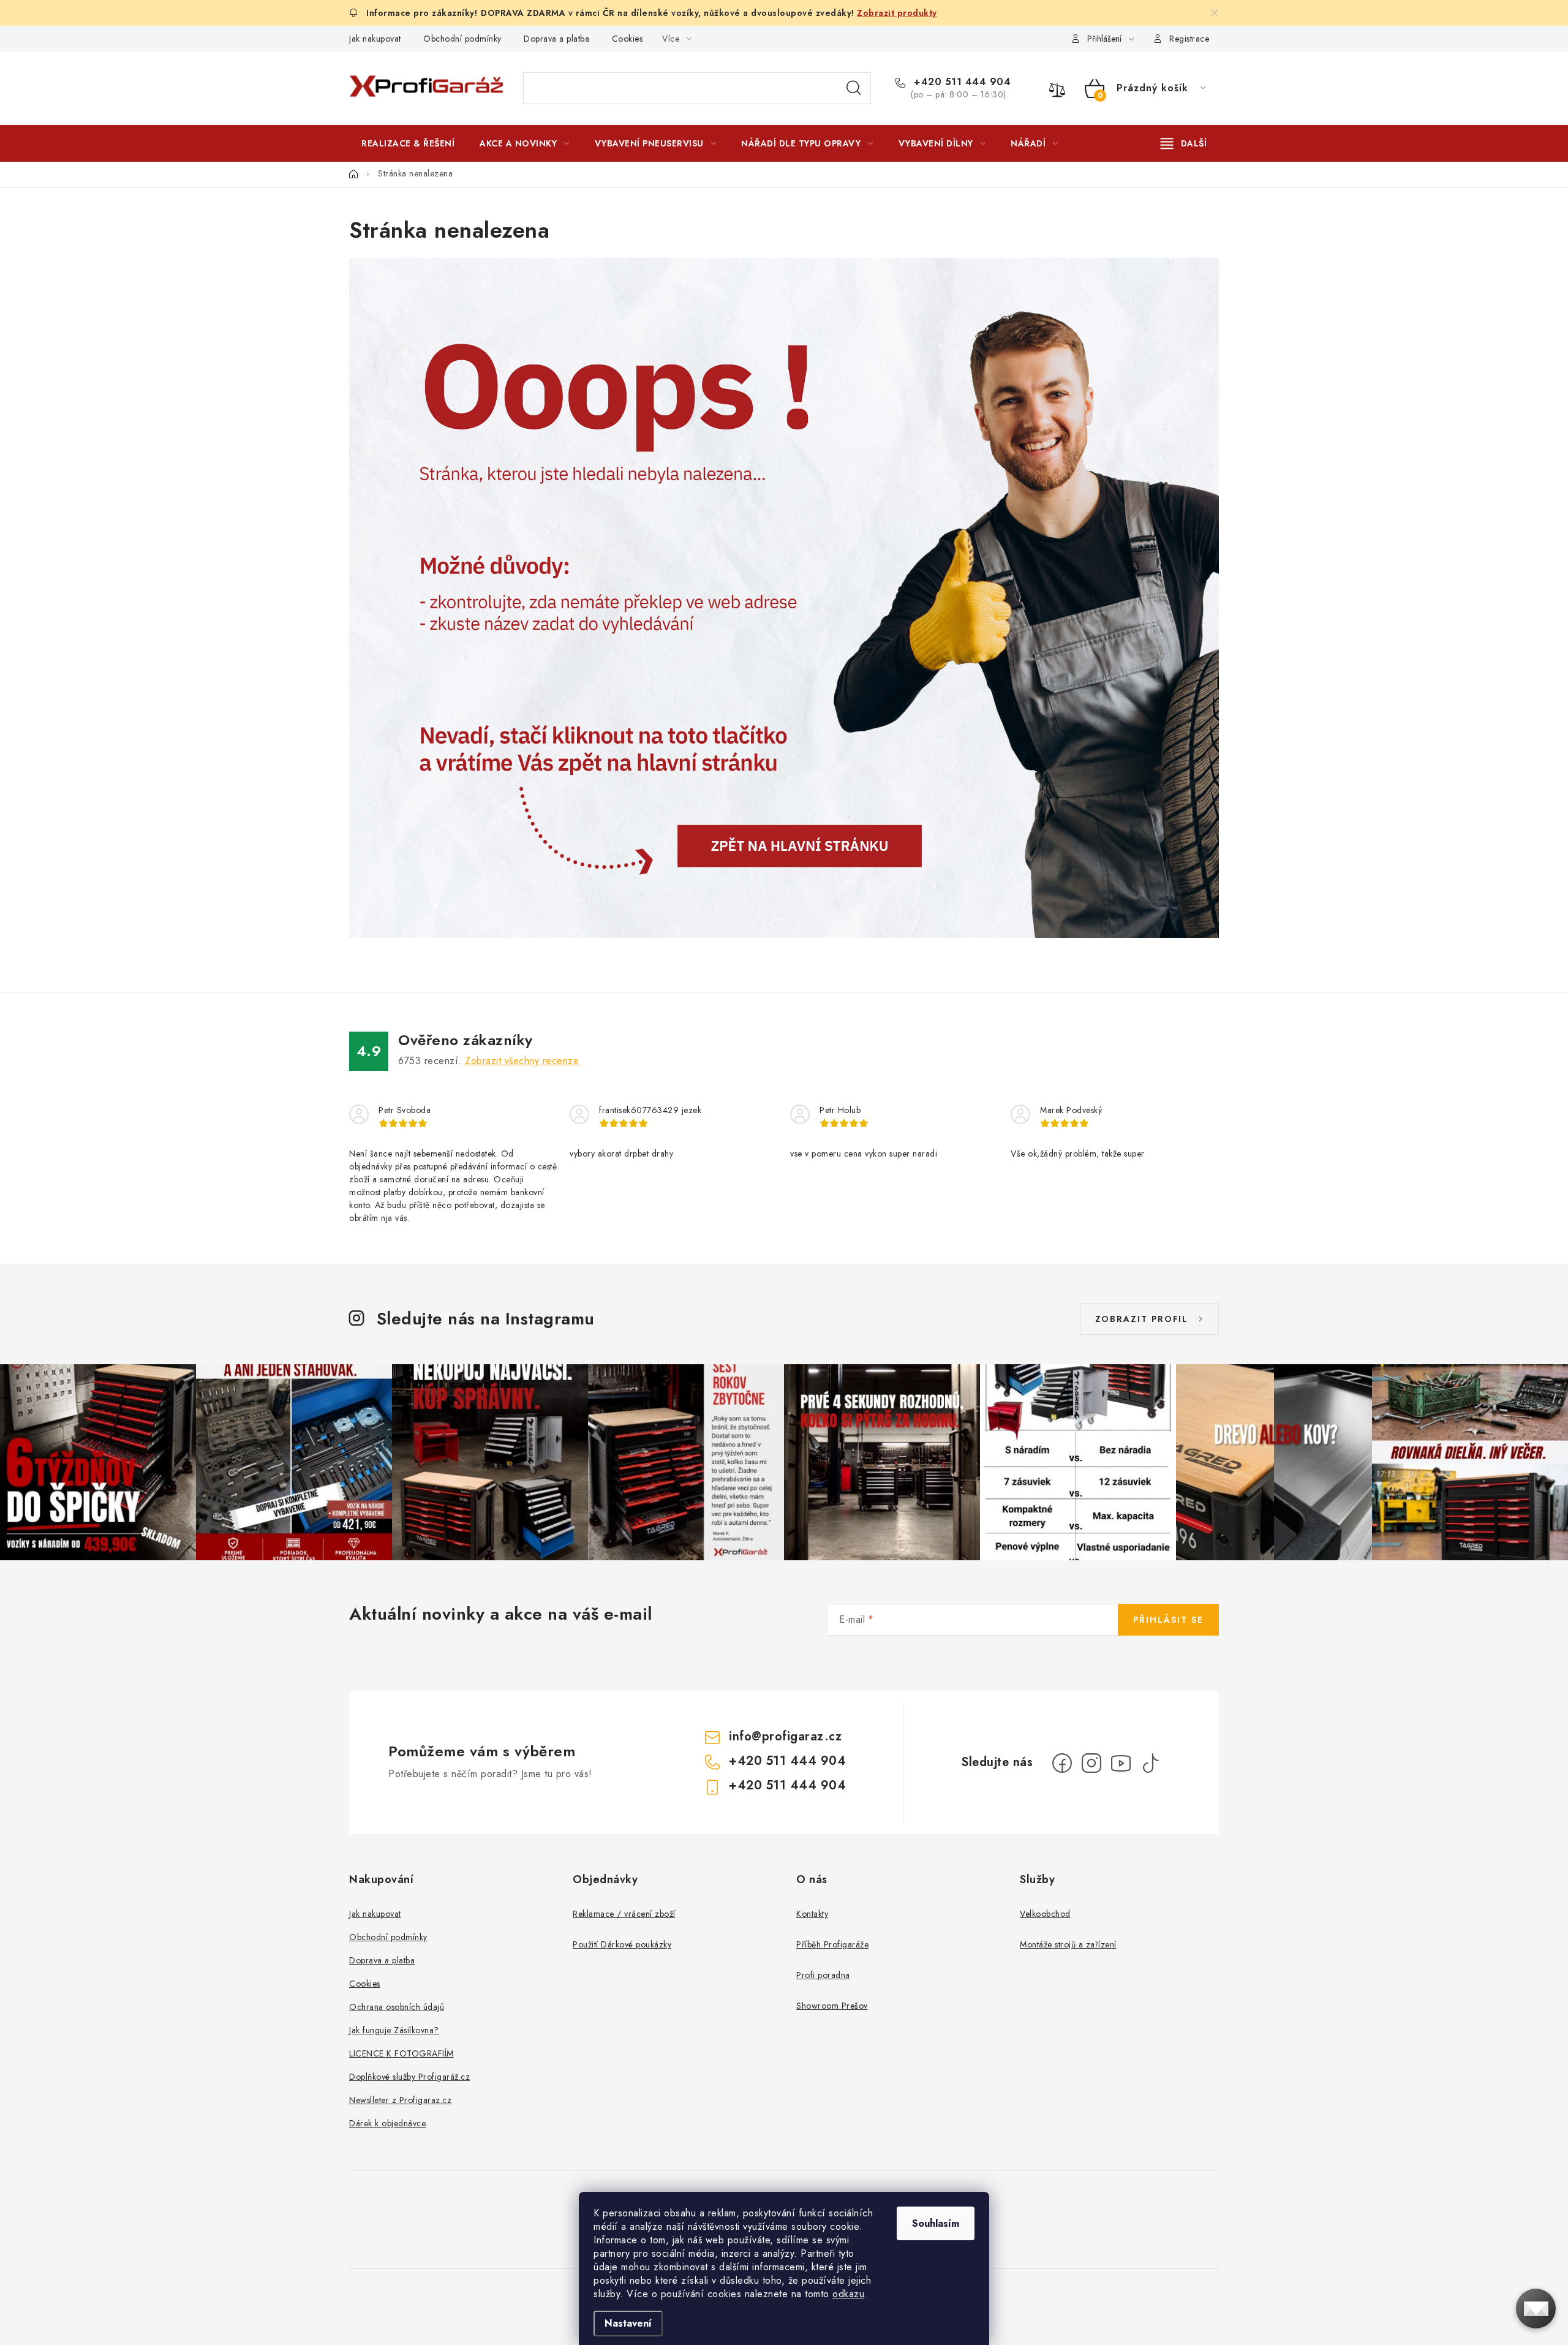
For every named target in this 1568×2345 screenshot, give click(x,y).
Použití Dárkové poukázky (622, 1944)
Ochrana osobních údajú (397, 2007)
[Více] (1184, 143)
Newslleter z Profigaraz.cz (400, 2100)
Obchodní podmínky (462, 39)
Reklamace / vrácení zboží (624, 1914)
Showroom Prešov (832, 2006)
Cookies (628, 39)
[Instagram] (1091, 1763)
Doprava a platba (556, 39)
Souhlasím (936, 2223)
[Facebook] (1062, 1763)
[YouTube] (1121, 1763)
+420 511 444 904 (961, 82)
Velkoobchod (1045, 1914)
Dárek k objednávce (387, 2123)
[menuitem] (408, 143)
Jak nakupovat (375, 39)
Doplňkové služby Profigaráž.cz (409, 2077)
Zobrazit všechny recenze (522, 1061)
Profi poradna (823, 1975)
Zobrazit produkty (897, 13)
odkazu (848, 2294)
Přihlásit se (1168, 1620)
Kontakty (812, 1914)
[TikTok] (1150, 1763)
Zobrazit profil (1142, 1319)
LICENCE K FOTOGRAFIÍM (401, 2053)
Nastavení (628, 2323)
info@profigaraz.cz (785, 1736)
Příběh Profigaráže (832, 1944)
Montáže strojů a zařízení (1068, 1944)
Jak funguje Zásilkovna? (394, 2030)
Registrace (1189, 39)
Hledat (854, 88)
